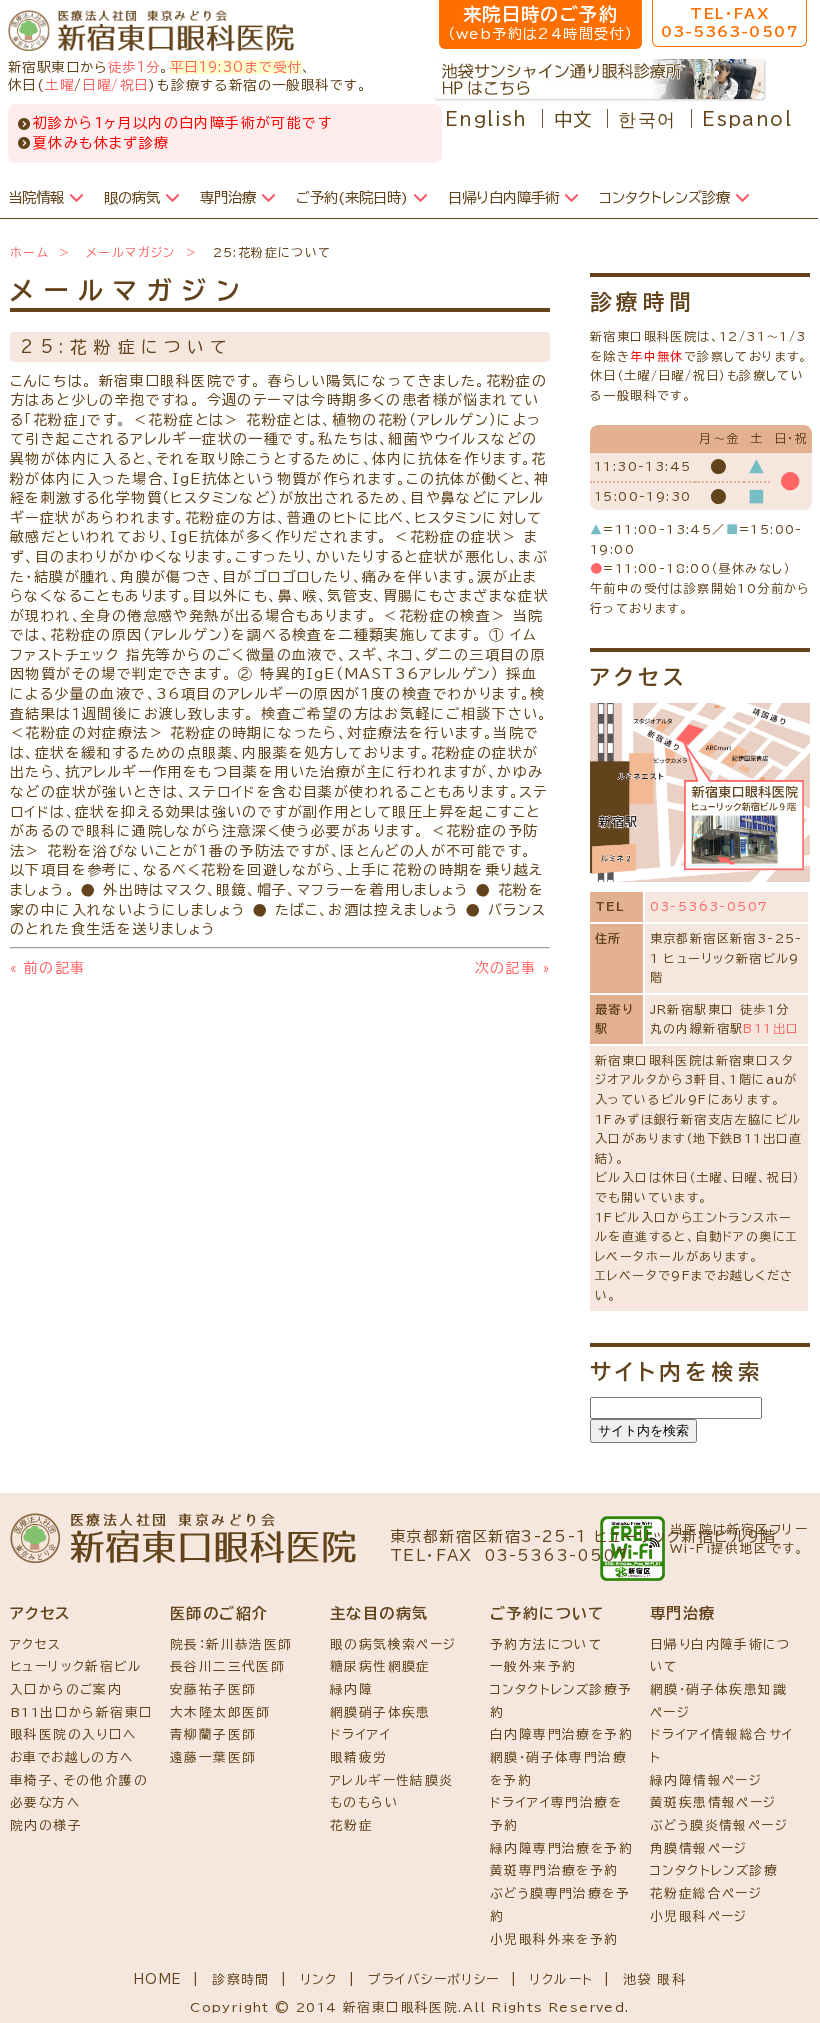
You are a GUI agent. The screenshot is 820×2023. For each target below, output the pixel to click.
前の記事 (47, 968)
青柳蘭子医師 (213, 1734)
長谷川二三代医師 (227, 1666)
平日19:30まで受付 (236, 67)
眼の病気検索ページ (393, 1644)
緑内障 (351, 1689)
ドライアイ (360, 1734)
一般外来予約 (533, 1666)
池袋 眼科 (654, 1979)
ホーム (29, 252)
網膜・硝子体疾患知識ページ (718, 1701)
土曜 (59, 85)
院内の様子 (46, 1825)
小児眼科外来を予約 (554, 1939)
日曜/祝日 (115, 85)
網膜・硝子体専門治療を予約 (558, 1769)
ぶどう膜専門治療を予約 (560, 1905)
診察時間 (241, 1979)
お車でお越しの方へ (72, 1757)
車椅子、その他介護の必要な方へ (79, 1792)
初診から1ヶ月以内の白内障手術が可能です (182, 123)
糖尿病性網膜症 (380, 1666)
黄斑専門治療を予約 (554, 1870)
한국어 (647, 119)
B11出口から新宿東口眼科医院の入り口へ (81, 1724)
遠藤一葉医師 (213, 1757)
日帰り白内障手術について (720, 1656)
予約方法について (546, 1644)
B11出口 (771, 1028)
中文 (573, 119)
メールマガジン (131, 252)
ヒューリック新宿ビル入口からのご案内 (75, 1678)
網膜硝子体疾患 (380, 1712)
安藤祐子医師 (213, 1689)
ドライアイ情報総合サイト (721, 1746)
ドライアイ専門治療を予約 (556, 1814)
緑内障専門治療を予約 (561, 1848)
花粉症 (351, 1825)
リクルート (561, 1979)
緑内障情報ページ (706, 1780)
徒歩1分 (134, 67)
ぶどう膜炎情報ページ (719, 1825)
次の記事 (512, 968)
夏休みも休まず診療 (101, 143)
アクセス (36, 1644)
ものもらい (364, 1802)
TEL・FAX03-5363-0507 (729, 23)
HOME (158, 1979)
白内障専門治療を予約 (561, 1734)
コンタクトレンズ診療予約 (561, 1701)
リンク (319, 1979)
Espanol (747, 119)
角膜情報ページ (699, 1848)
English (486, 119)
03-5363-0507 (709, 906)
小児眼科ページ (699, 1916)
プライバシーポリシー (434, 1979)
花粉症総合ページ (706, 1893)
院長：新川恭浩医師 (231, 1644)
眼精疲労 (359, 1757)
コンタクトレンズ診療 (714, 1870)
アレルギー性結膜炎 (392, 1780)
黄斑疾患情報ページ (713, 1802)
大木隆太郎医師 (220, 1712)
